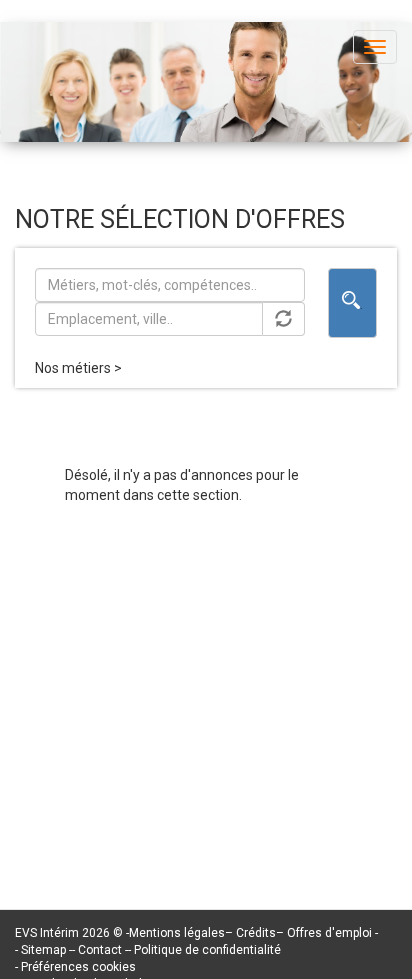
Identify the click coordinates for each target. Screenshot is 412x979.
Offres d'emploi (329, 933)
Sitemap (45, 950)
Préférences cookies (78, 967)
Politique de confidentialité (207, 950)
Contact (101, 950)
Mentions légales (177, 933)
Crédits (256, 933)
